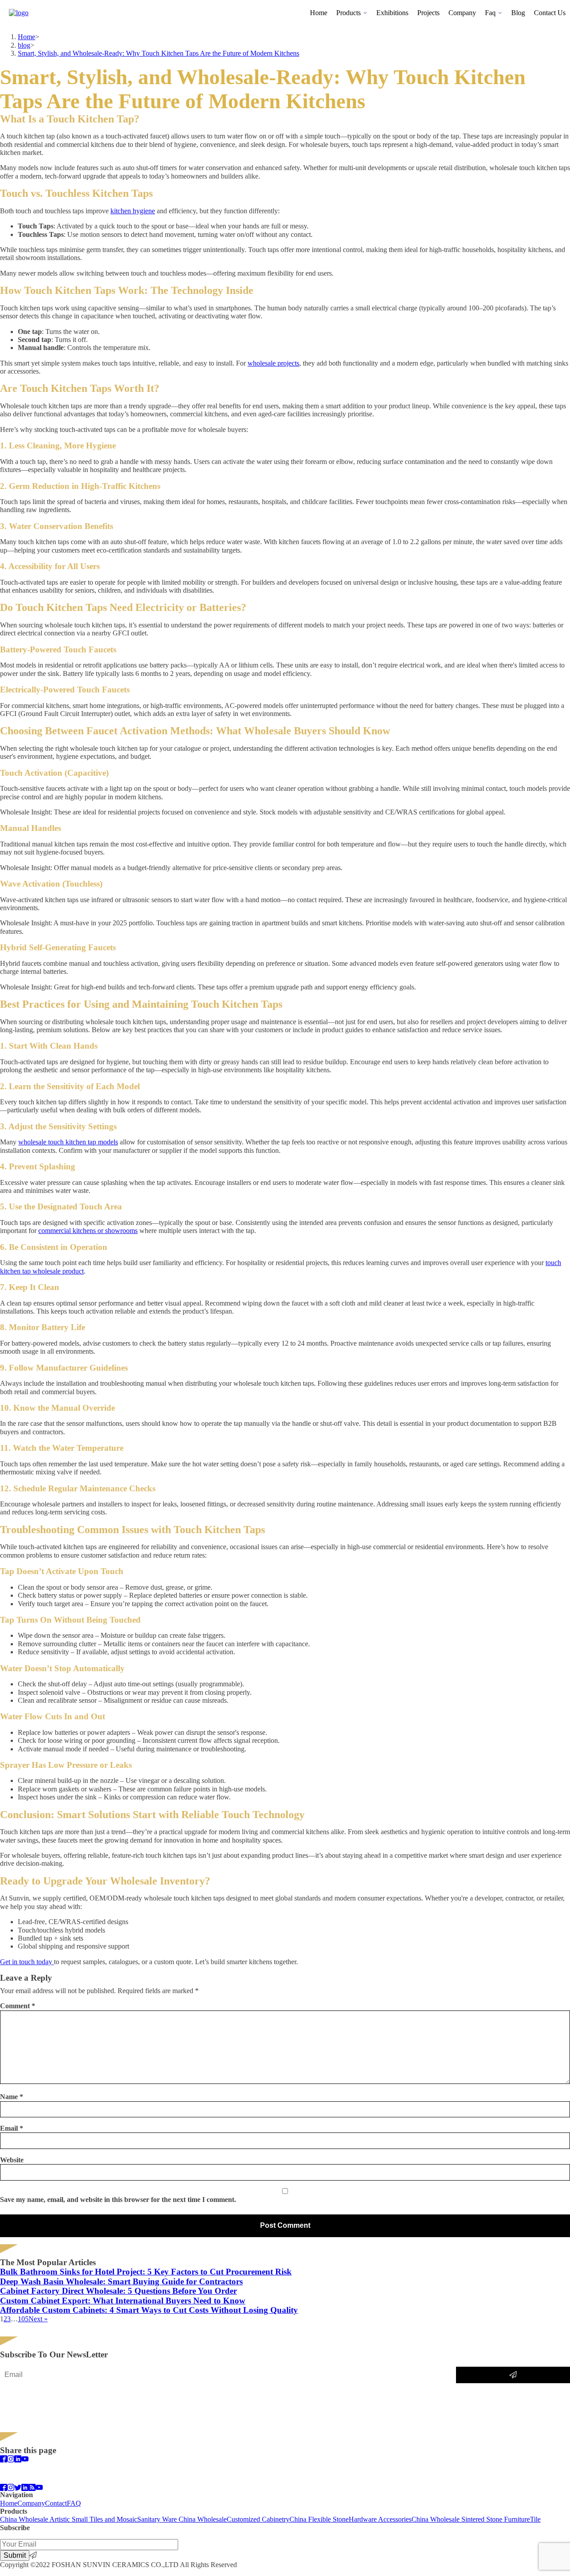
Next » (38, 2319)
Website (12, 2160)
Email (12, 2128)
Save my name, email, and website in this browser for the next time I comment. (118, 2200)
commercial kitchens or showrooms (88, 1231)
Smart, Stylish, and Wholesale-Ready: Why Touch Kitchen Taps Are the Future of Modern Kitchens (159, 53)
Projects (428, 13)
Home (319, 13)
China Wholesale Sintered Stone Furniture (471, 2519)
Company (462, 13)
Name (12, 2097)
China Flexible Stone (319, 2519)
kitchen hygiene (133, 211)
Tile (535, 2519)
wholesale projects (273, 363)
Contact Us (550, 13)
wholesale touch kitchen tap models (68, 1142)
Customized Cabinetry (258, 2519)
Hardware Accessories (380, 2519)
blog (24, 45)
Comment (18, 2006)
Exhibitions (392, 13)
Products (348, 13)
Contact (56, 2503)
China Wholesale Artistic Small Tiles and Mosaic (69, 2519)
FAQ (74, 2503)
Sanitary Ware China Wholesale (182, 2519)
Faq (490, 13)
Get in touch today (27, 1962)
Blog (518, 13)
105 (23, 2319)
